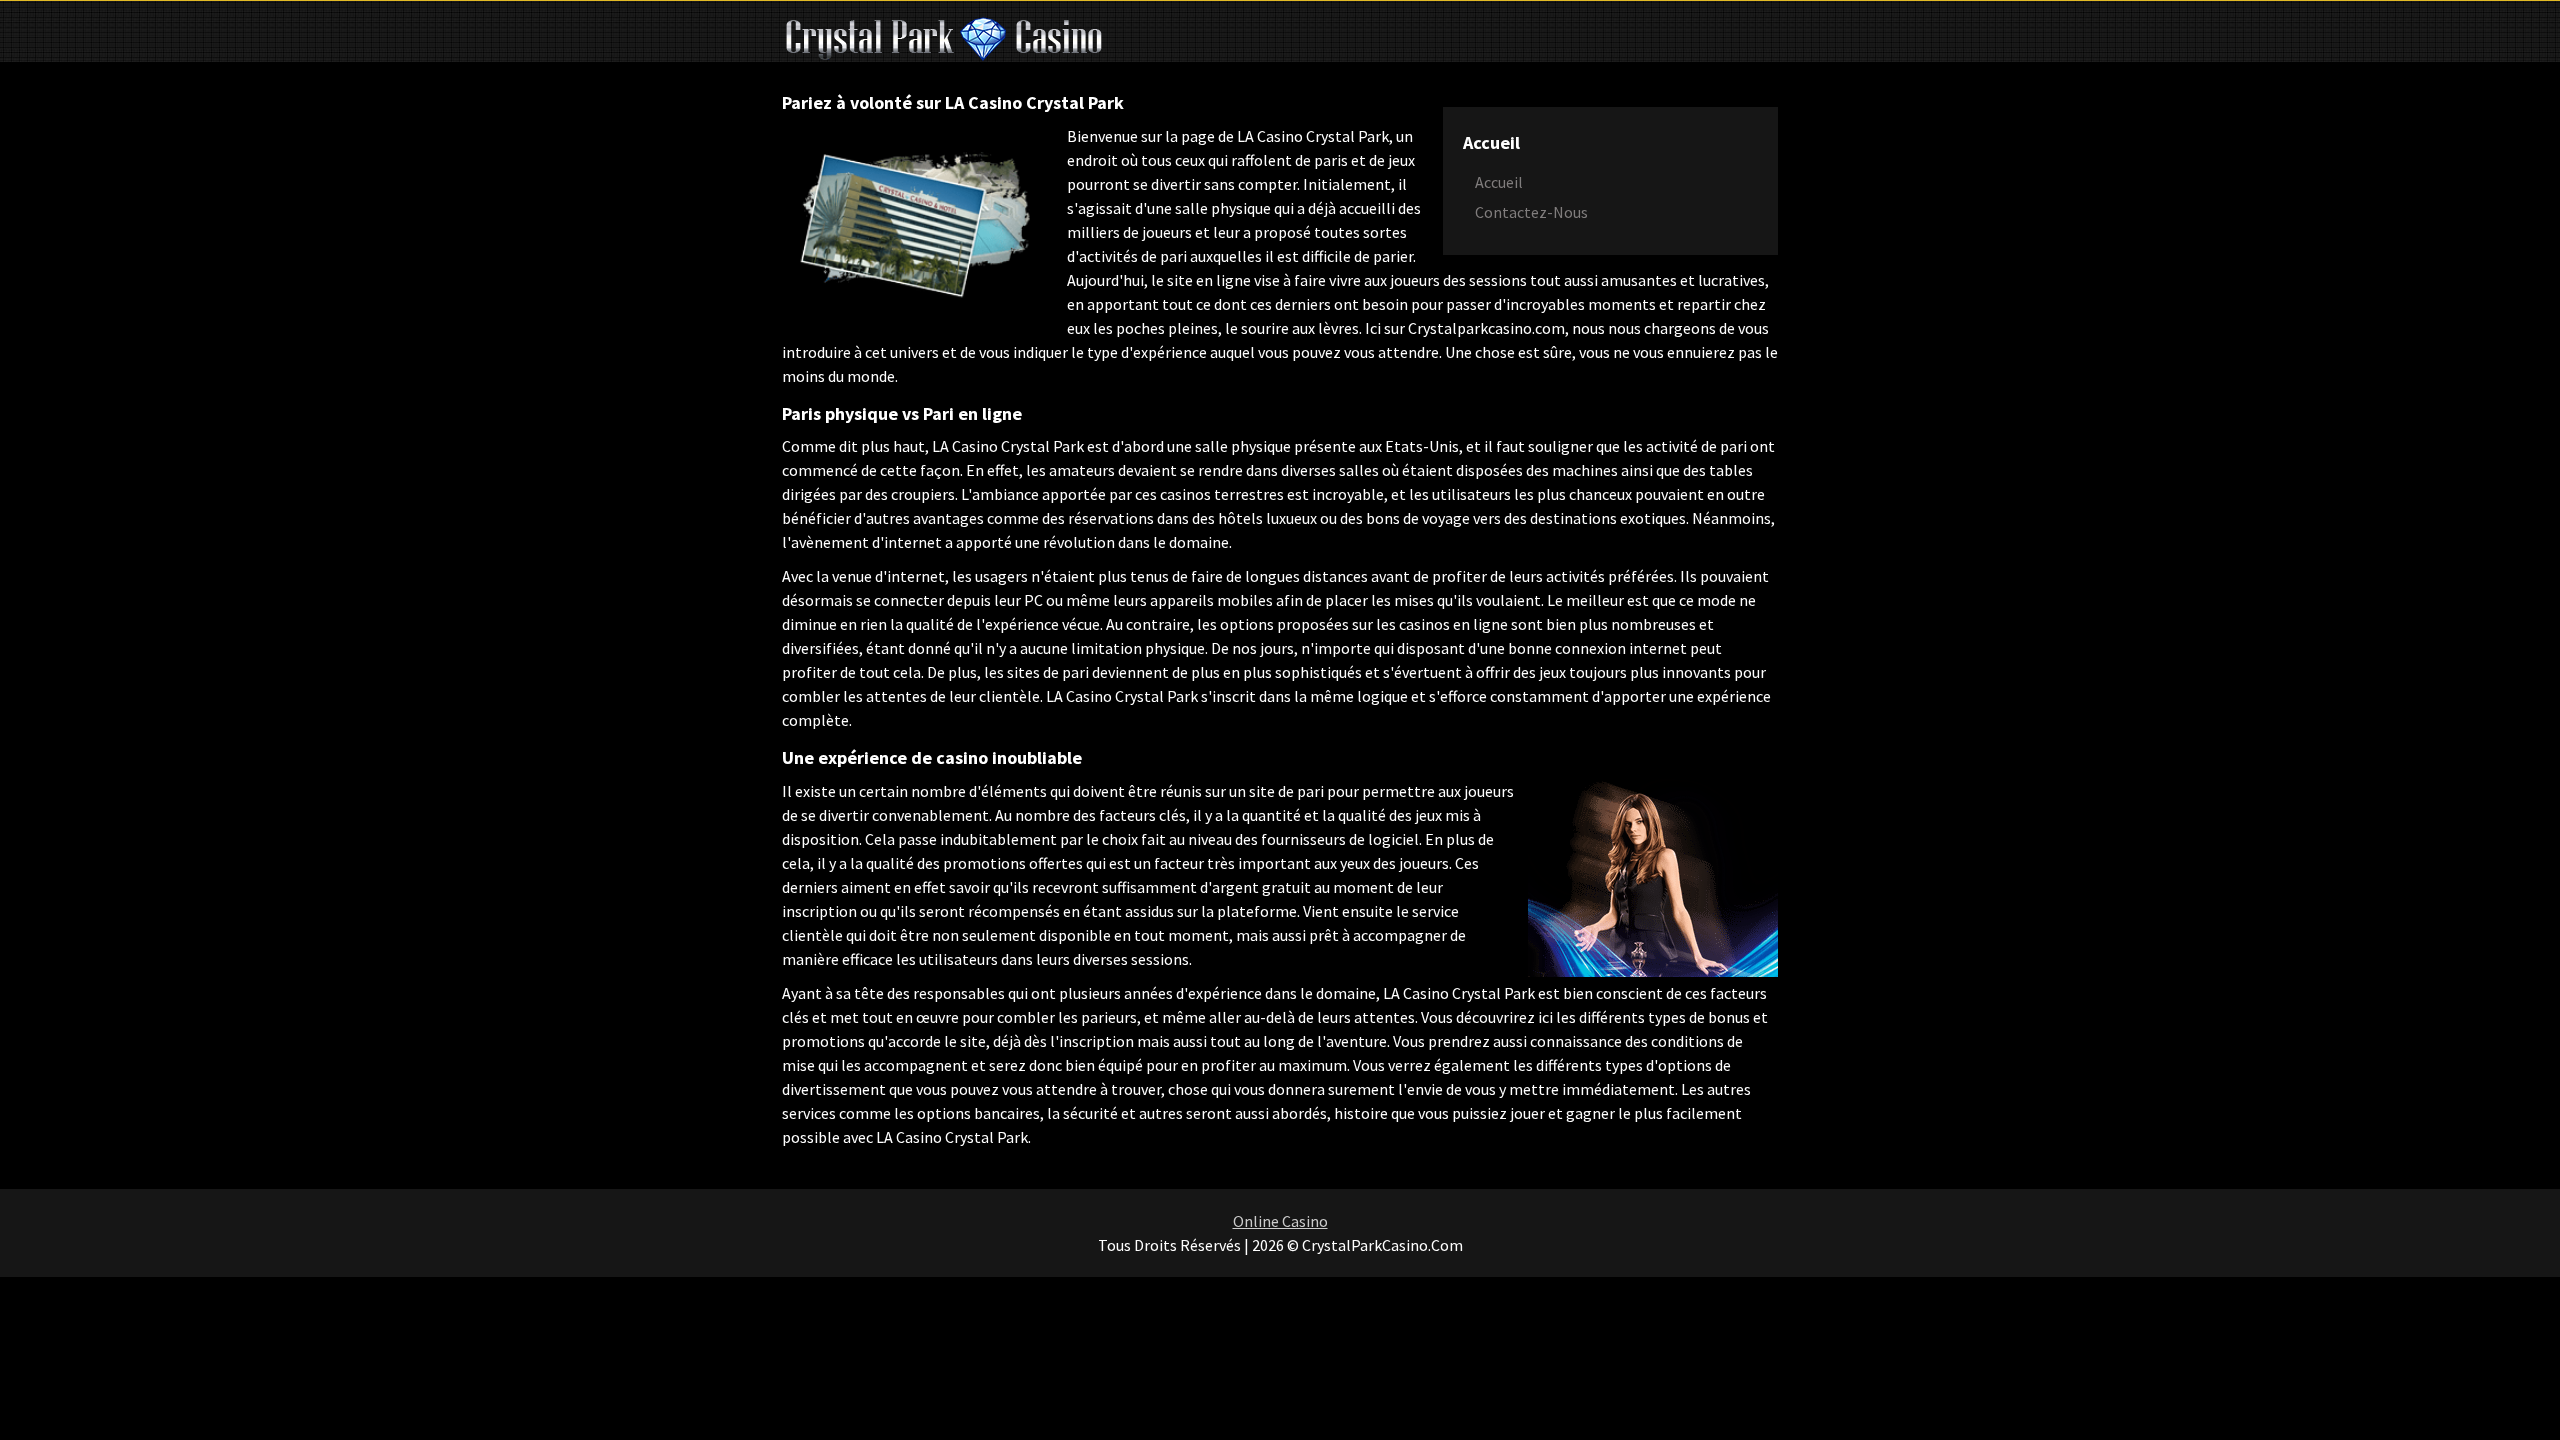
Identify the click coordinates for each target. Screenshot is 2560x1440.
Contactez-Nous (1531, 212)
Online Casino (1280, 1221)
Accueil (1499, 182)
